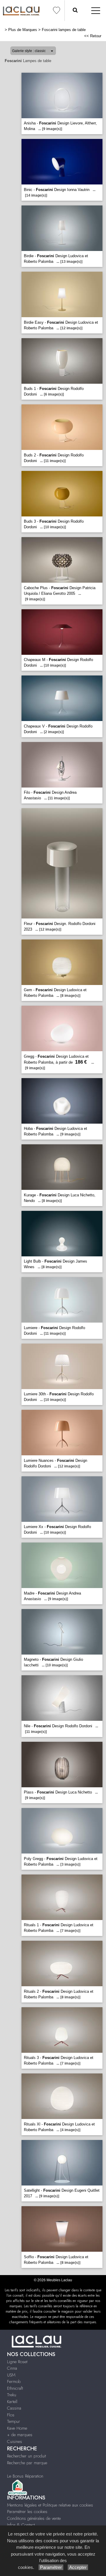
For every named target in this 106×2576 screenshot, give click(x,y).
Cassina (14, 2408)
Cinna (12, 2368)
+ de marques (20, 2435)
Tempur (14, 2421)
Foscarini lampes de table (64, 30)
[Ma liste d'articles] (57, 10)
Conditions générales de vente (34, 2518)
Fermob (14, 2381)
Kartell (12, 2402)
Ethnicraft (15, 2388)
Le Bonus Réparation (25, 2476)
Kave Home (17, 2428)
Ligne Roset (17, 2362)
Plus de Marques (23, 30)
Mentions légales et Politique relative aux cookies (50, 2505)
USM (11, 2375)
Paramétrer (51, 2567)
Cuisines (15, 2441)
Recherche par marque (27, 2463)
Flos (11, 2415)
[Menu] (96, 10)
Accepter (78, 2567)
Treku (12, 2395)
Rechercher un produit (26, 2456)
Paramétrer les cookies (27, 2512)
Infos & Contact (21, 2525)
